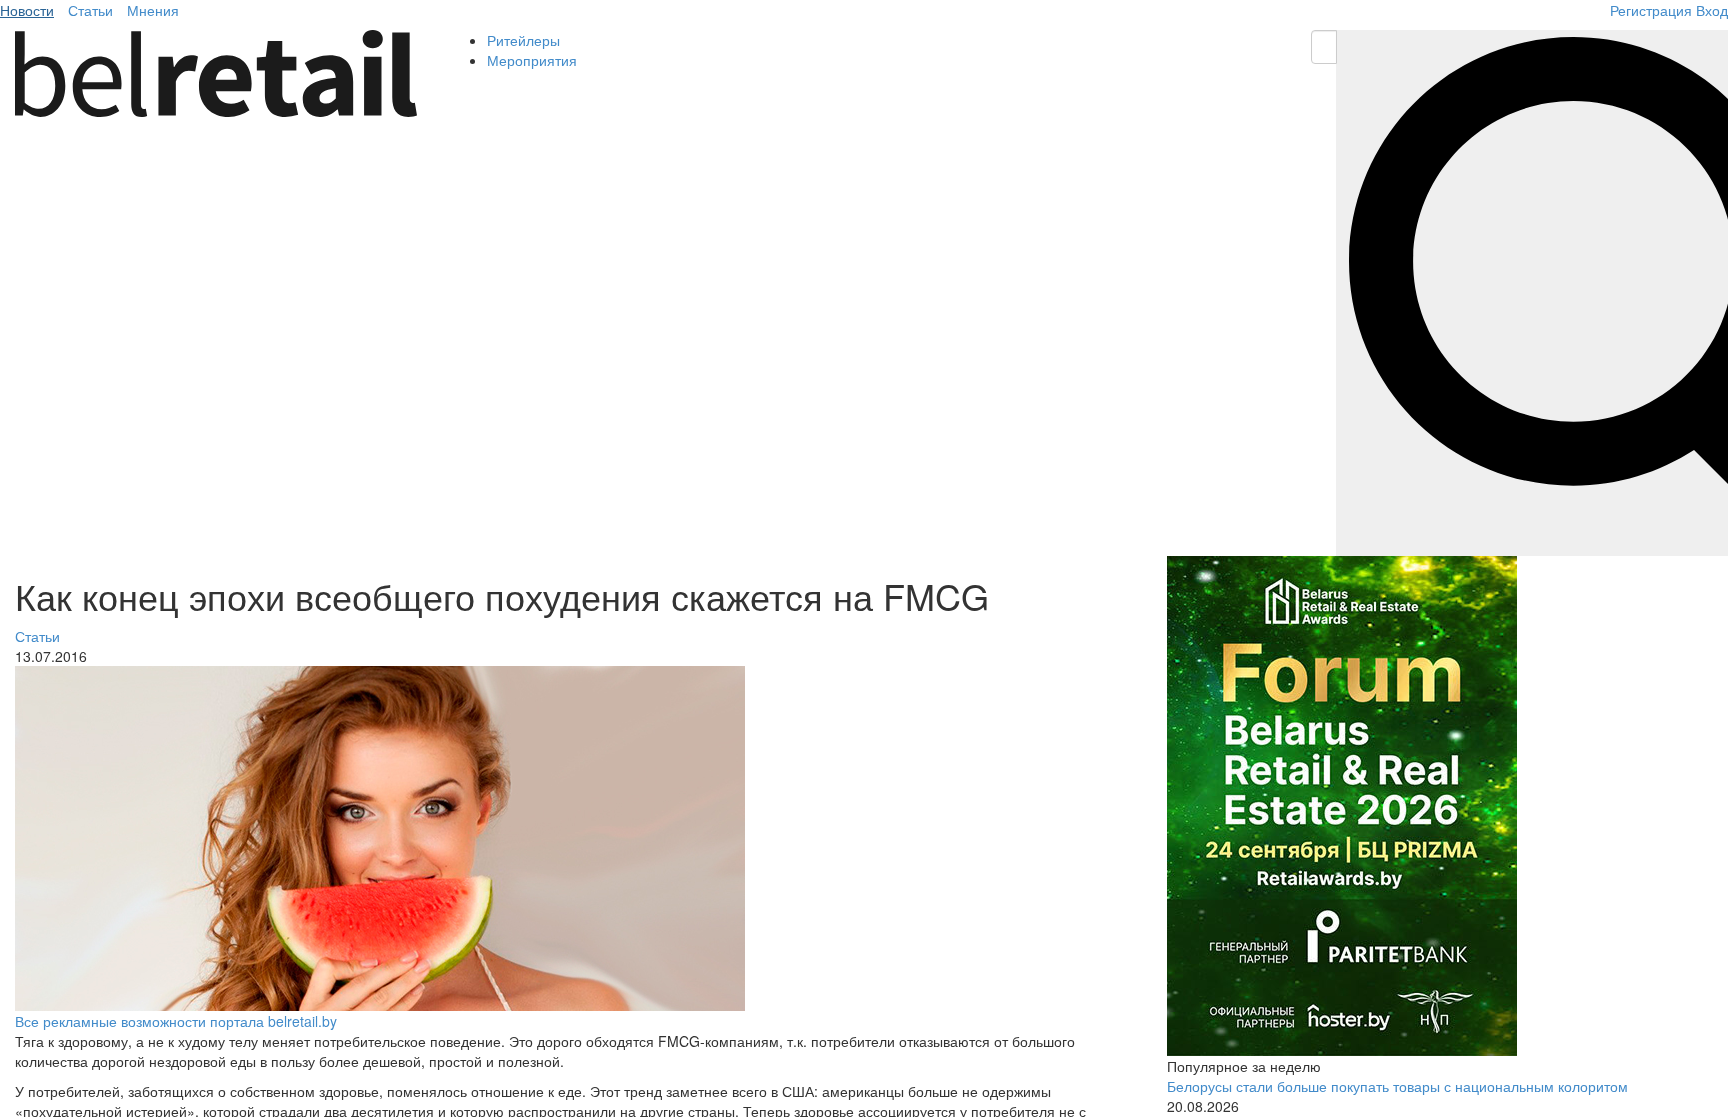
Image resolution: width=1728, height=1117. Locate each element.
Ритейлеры (523, 40)
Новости (27, 10)
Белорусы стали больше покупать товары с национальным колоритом (1397, 1086)
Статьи (90, 10)
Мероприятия (532, 60)
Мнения (153, 10)
